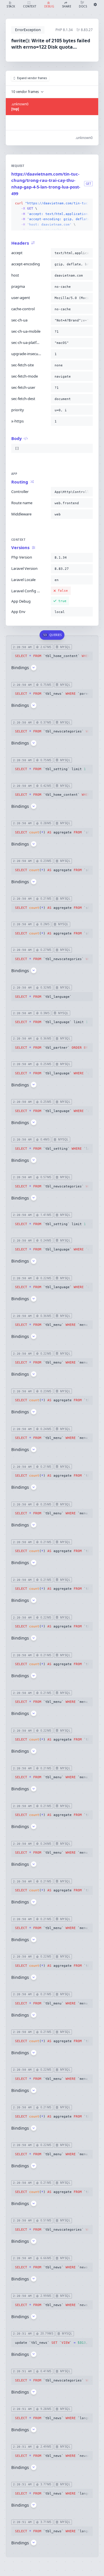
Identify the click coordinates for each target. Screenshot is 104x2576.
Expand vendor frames (32, 78)
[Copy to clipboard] (87, 203)
